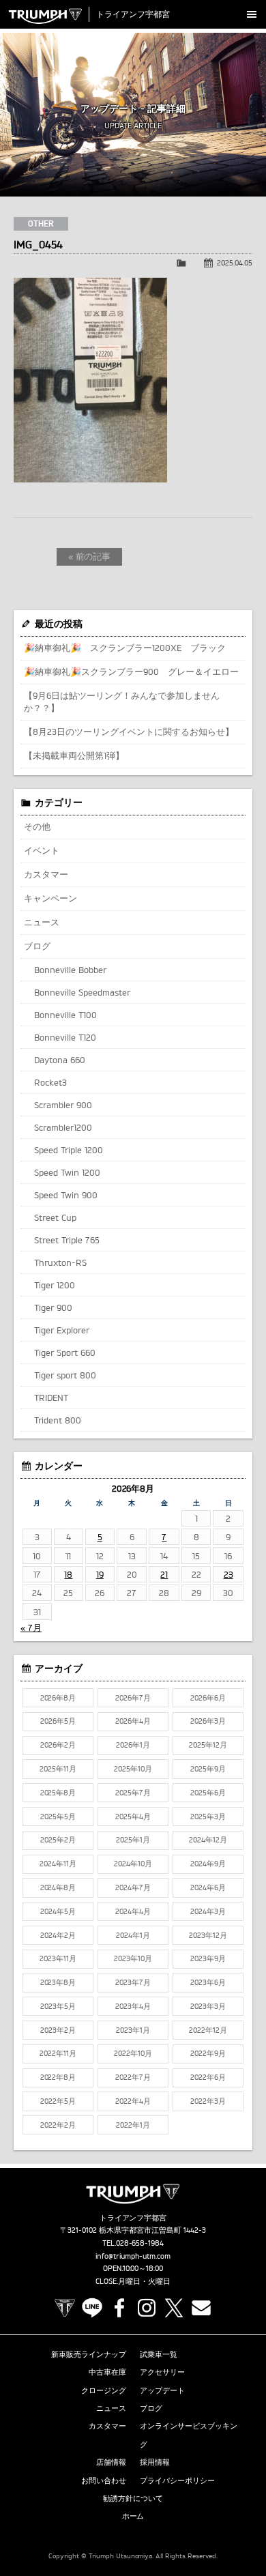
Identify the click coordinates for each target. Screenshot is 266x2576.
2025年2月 (58, 1840)
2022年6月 (208, 2077)
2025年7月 (133, 1793)
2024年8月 (58, 1887)
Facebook (119, 2308)
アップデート (162, 2390)
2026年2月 (58, 1745)
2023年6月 (208, 1982)
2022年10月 (133, 2053)
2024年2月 (58, 1935)
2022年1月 (133, 2125)
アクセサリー (162, 2372)
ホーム (133, 2516)
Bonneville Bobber (70, 970)
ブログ (37, 946)
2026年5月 (58, 1721)
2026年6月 (208, 1698)
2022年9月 (208, 2053)
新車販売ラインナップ (89, 2354)
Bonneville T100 (65, 1015)
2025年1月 (133, 1840)
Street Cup (55, 1217)
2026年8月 (58, 1698)
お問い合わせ (104, 2480)
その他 (37, 826)
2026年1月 (133, 1745)
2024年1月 (133, 1935)
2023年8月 (58, 1982)
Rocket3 (50, 1082)
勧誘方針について (133, 2498)
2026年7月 (133, 1698)
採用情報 (155, 2462)
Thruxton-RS (60, 1262)
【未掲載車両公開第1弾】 (74, 755)
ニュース (42, 922)
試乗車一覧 (159, 2354)
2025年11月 (58, 1769)
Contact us (201, 2308)
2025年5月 (58, 1817)
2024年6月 (208, 1887)
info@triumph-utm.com (133, 2256)
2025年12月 (208, 1745)
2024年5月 (58, 1911)
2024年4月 (133, 1911)
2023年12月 (208, 1935)
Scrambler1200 (63, 1127)
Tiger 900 (53, 1307)
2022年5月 (58, 2101)
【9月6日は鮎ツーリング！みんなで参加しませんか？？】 (122, 701)
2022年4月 (133, 2101)
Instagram (147, 2308)
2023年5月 (58, 2006)
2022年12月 (208, 2030)
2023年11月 (58, 1958)
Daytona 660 (60, 1060)
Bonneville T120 (65, 1037)
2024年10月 (133, 1864)
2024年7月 (133, 1887)
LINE (92, 2308)
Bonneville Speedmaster (82, 992)
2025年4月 (133, 1817)
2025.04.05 (235, 263)
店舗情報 (111, 2462)
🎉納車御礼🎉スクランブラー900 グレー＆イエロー (131, 671)
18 (68, 1574)
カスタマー (46, 874)
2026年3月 (208, 1721)
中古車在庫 (107, 2372)
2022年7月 (133, 2077)
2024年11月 (58, 1864)
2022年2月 (58, 2125)
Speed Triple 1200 (69, 1150)
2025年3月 (208, 1817)
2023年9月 (208, 1958)
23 (228, 1574)
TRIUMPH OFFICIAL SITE (65, 2308)
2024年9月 (208, 1864)
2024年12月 (208, 1840)
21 (164, 1574)
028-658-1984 (140, 2243)
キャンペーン (50, 898)
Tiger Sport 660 (65, 1352)
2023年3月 (208, 2006)
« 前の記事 (90, 556)
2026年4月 (133, 1721)
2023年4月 (133, 2006)
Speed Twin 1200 (67, 1172)
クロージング (104, 2390)
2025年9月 (208, 1769)
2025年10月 (133, 1769)
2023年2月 (58, 2030)
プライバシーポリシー (177, 2480)
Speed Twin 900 (66, 1195)
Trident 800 (58, 1420)
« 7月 (31, 1627)
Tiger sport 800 (65, 1375)
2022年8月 (58, 2077)
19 (100, 1574)
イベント (42, 850)
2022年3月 (208, 2101)
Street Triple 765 (67, 1240)
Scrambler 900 (63, 1105)
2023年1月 (133, 2030)
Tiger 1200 (55, 1285)
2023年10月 (133, 1958)
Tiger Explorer (62, 1330)
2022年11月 (58, 2053)
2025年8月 (58, 1793)
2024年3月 (208, 1911)
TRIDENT (51, 1398)
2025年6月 (208, 1793)
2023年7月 (133, 1982)
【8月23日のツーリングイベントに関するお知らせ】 (129, 732)
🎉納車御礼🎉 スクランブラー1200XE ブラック (125, 648)
